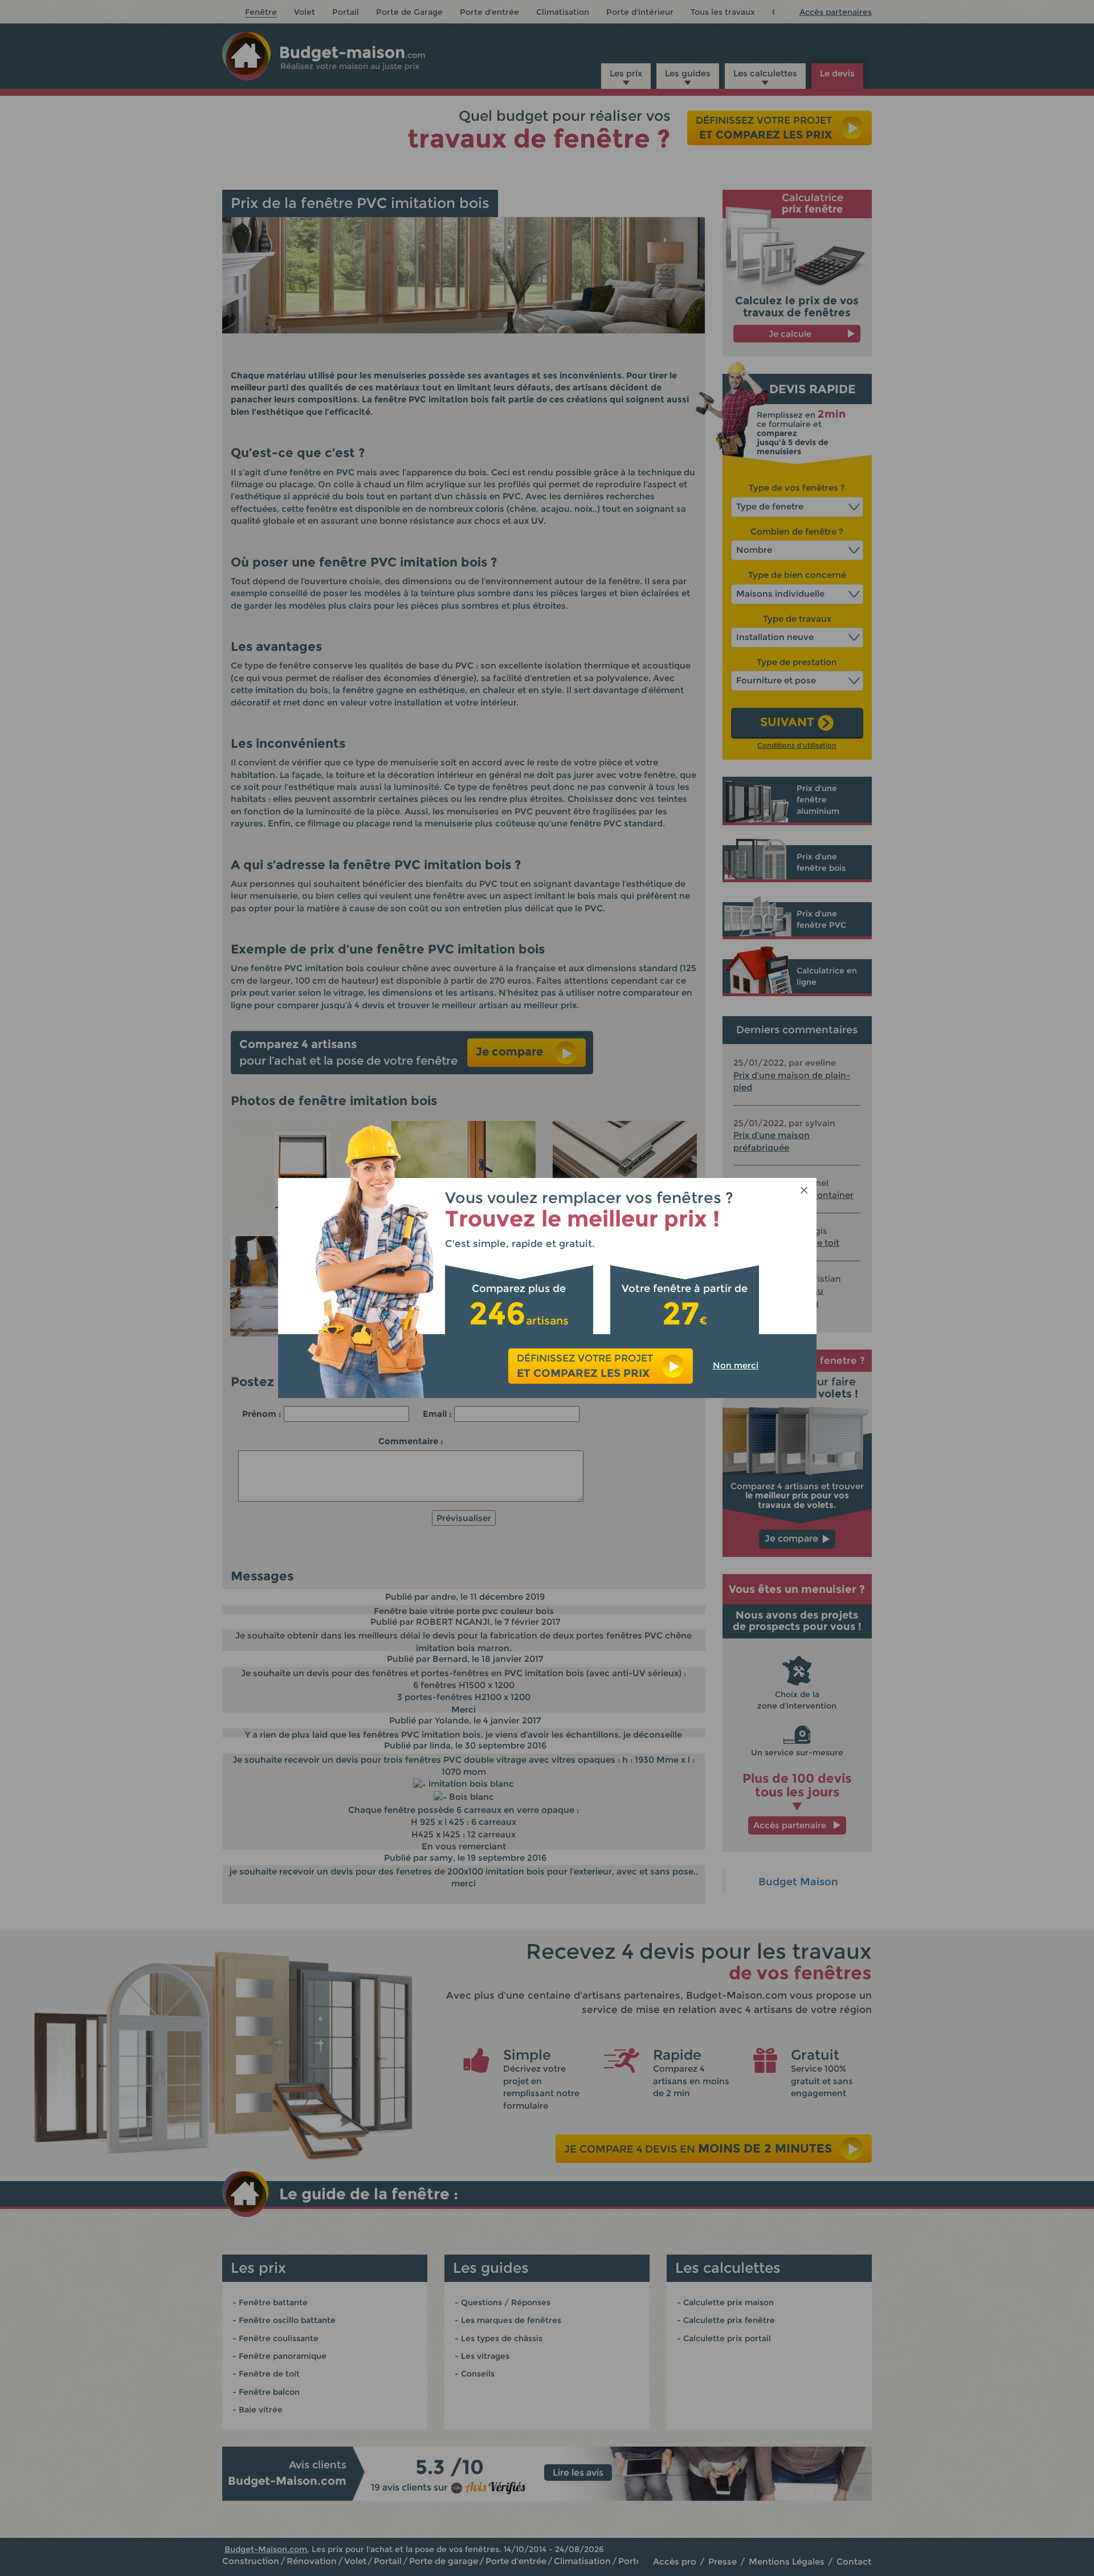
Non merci (736, 1365)
